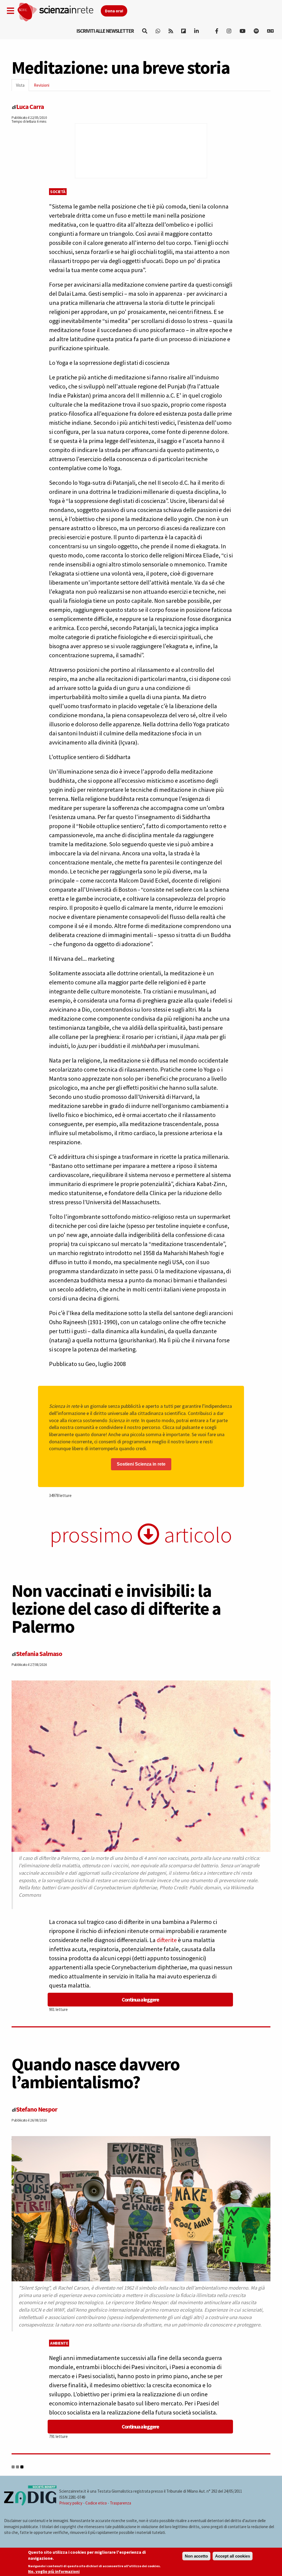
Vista (22, 87)
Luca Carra (30, 107)
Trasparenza (120, 2503)
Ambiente (59, 2343)
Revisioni (42, 85)
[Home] (59, 12)
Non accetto (196, 2556)
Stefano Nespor (37, 2109)
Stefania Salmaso (39, 1654)
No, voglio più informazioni (54, 2571)
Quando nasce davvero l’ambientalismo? (96, 2073)
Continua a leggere (140, 1999)
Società (58, 192)
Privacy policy (71, 2503)
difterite (167, 1940)
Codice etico (96, 2503)
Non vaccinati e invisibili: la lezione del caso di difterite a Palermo (116, 1608)
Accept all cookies (233, 2556)
